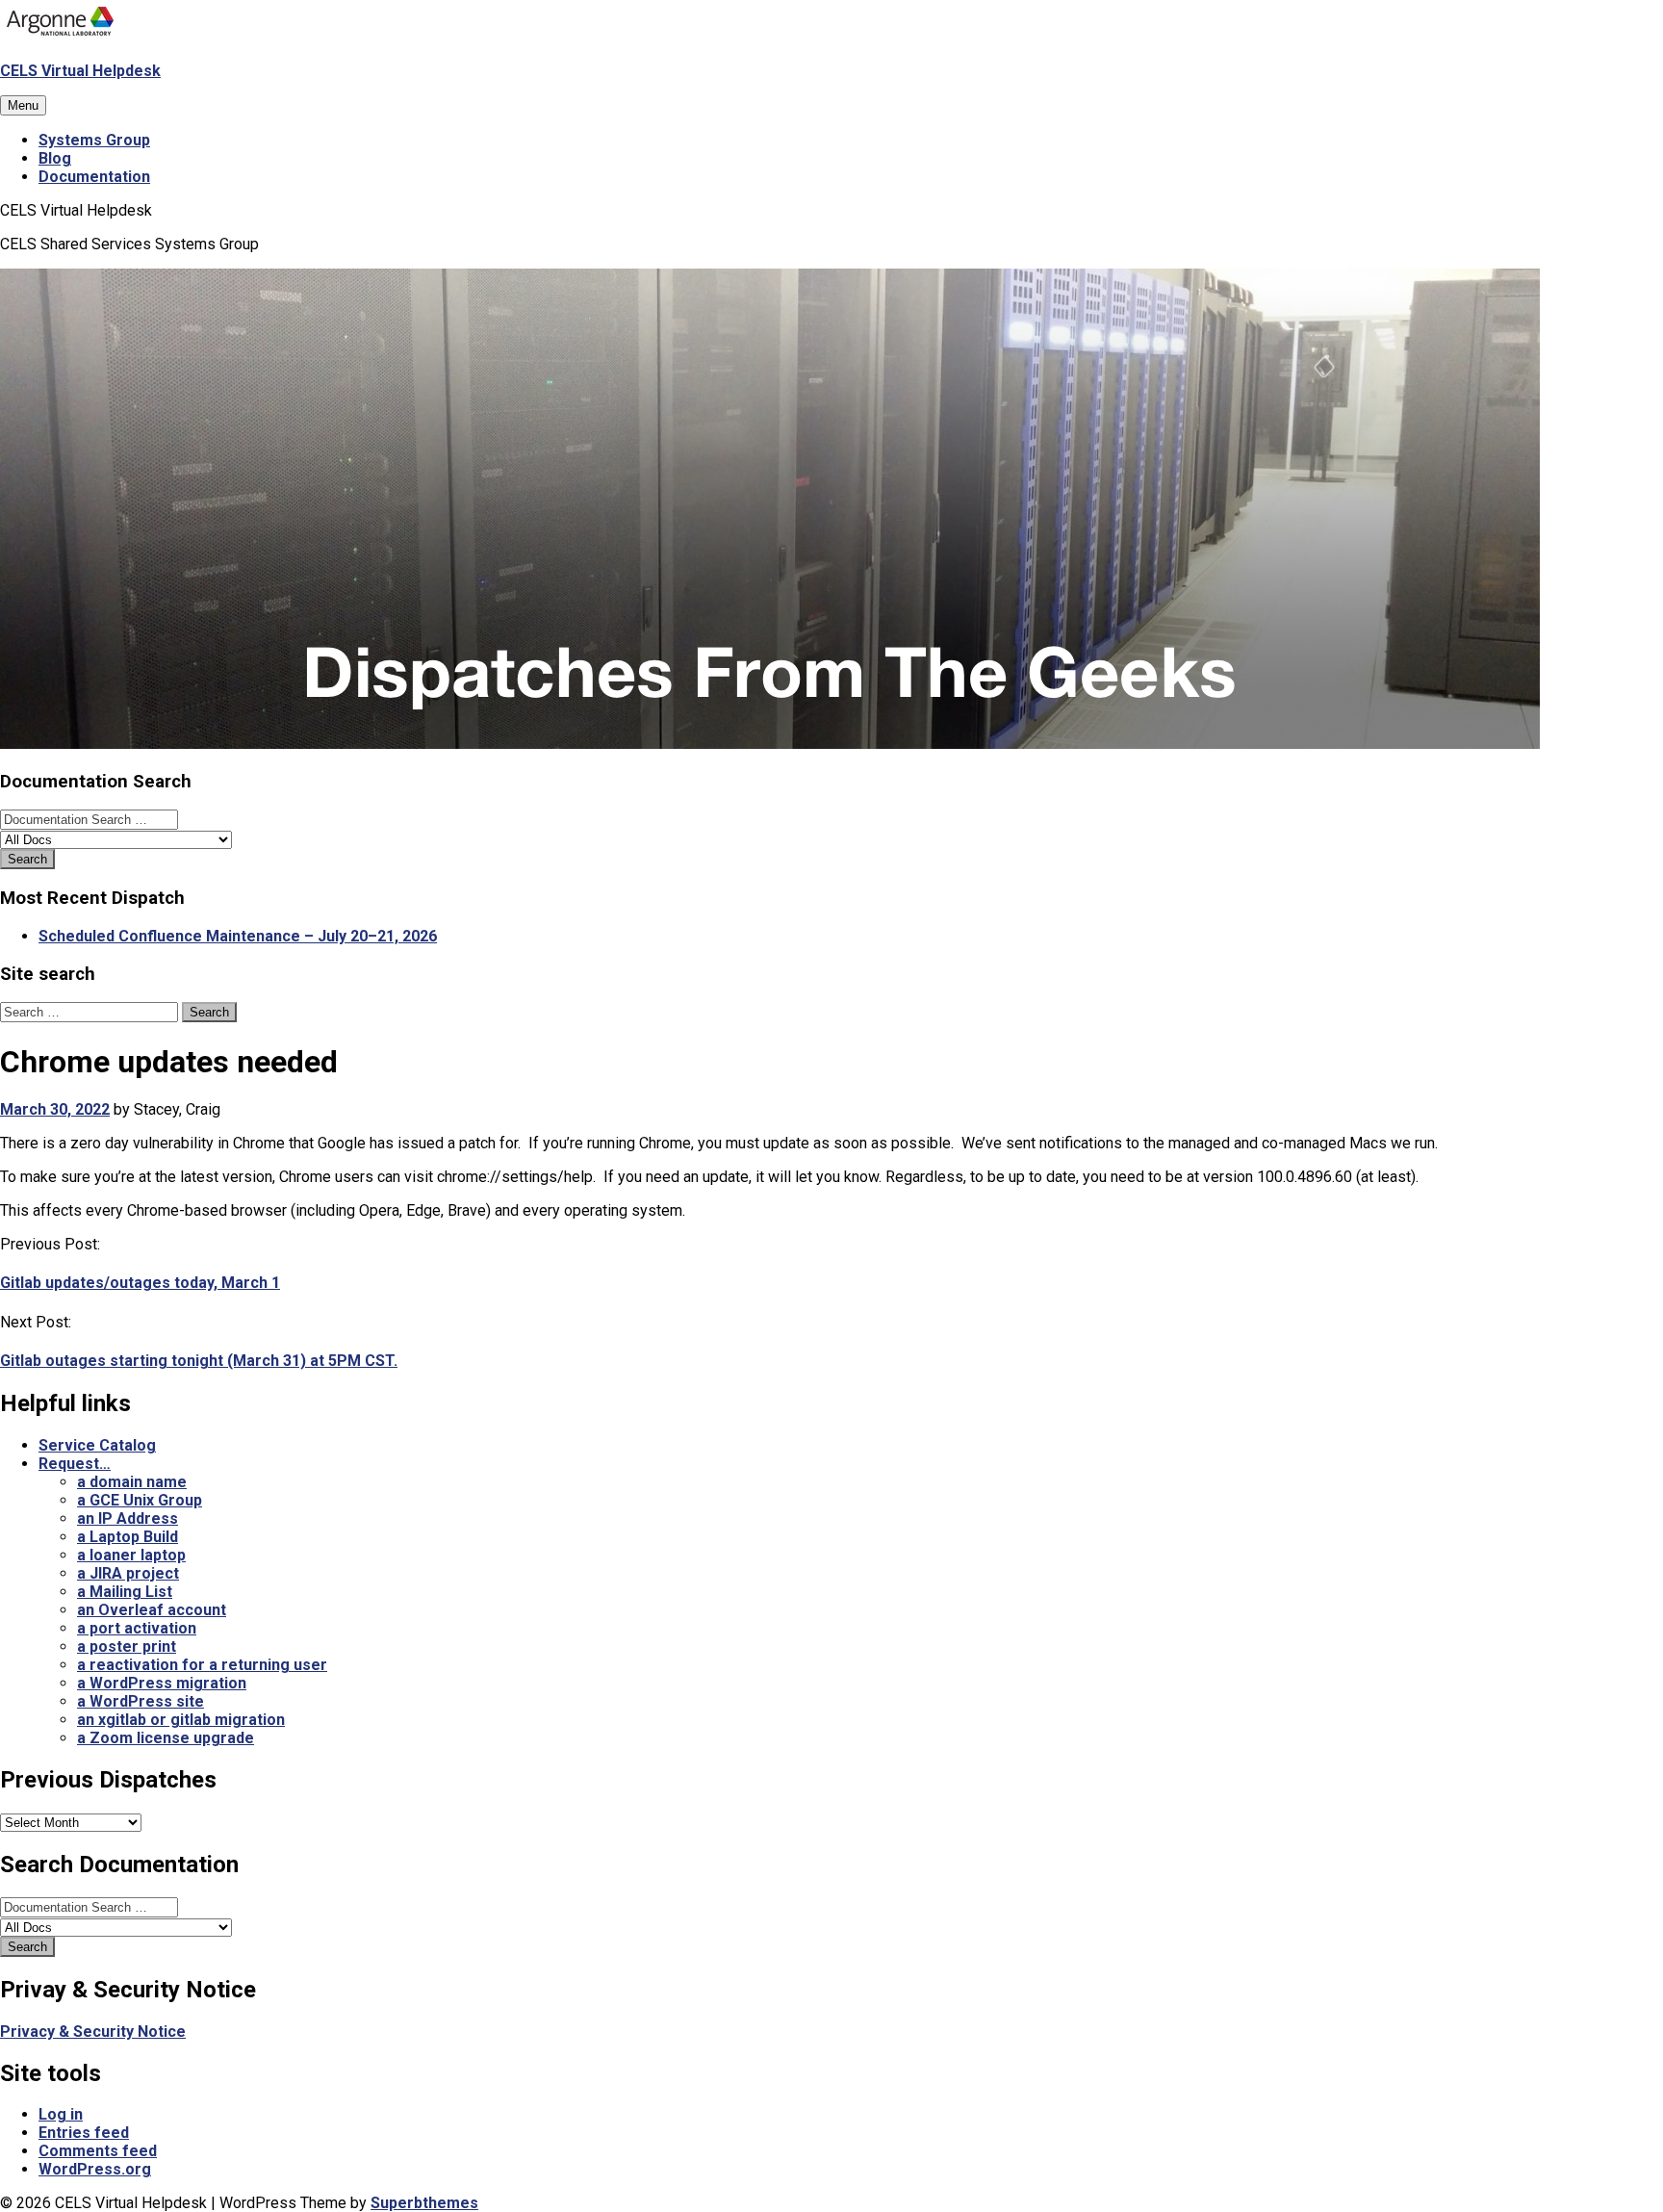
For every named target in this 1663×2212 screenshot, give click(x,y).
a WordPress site (141, 1701)
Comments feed (98, 2151)
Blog (55, 158)
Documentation (94, 177)
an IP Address (128, 1518)
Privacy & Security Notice (93, 2032)
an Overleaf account (152, 1610)
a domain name (132, 1482)
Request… (75, 1464)
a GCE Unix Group (140, 1500)
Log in (61, 2114)
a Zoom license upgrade (166, 1738)
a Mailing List (125, 1592)
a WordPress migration (162, 1683)
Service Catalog (97, 1445)
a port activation (137, 1628)
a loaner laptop (131, 1555)
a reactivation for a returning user (202, 1665)
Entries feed (84, 2133)
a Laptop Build (128, 1537)
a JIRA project (128, 1573)
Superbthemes (424, 2203)
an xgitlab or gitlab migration (181, 1720)
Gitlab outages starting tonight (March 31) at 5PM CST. (199, 1361)
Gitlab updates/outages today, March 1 (140, 1283)
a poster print (127, 1646)
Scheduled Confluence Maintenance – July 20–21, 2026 (238, 936)
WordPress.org (95, 2169)
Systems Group (94, 140)
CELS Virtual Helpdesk (80, 71)
